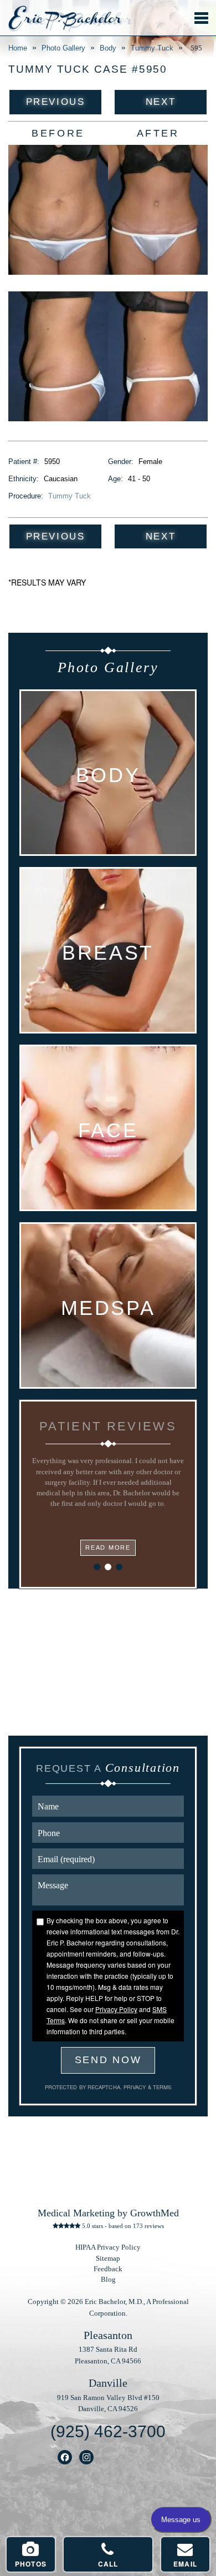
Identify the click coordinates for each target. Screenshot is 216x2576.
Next (161, 102)
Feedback (108, 2269)
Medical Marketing (76, 2213)
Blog (108, 2280)
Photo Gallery (63, 48)
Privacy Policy (116, 2009)
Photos (31, 2564)
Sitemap (108, 2259)
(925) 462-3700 (108, 2431)
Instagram (87, 2457)
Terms (161, 2087)
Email (185, 2564)
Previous (55, 102)
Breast (108, 953)
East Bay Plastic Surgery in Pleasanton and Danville (65, 19)
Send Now (108, 2060)
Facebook (65, 2457)
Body (108, 48)
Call (108, 2564)
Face (108, 1131)
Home (18, 48)
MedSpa (108, 1308)
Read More (108, 1547)
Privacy (136, 2087)
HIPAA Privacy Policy (108, 2247)
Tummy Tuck (152, 48)
